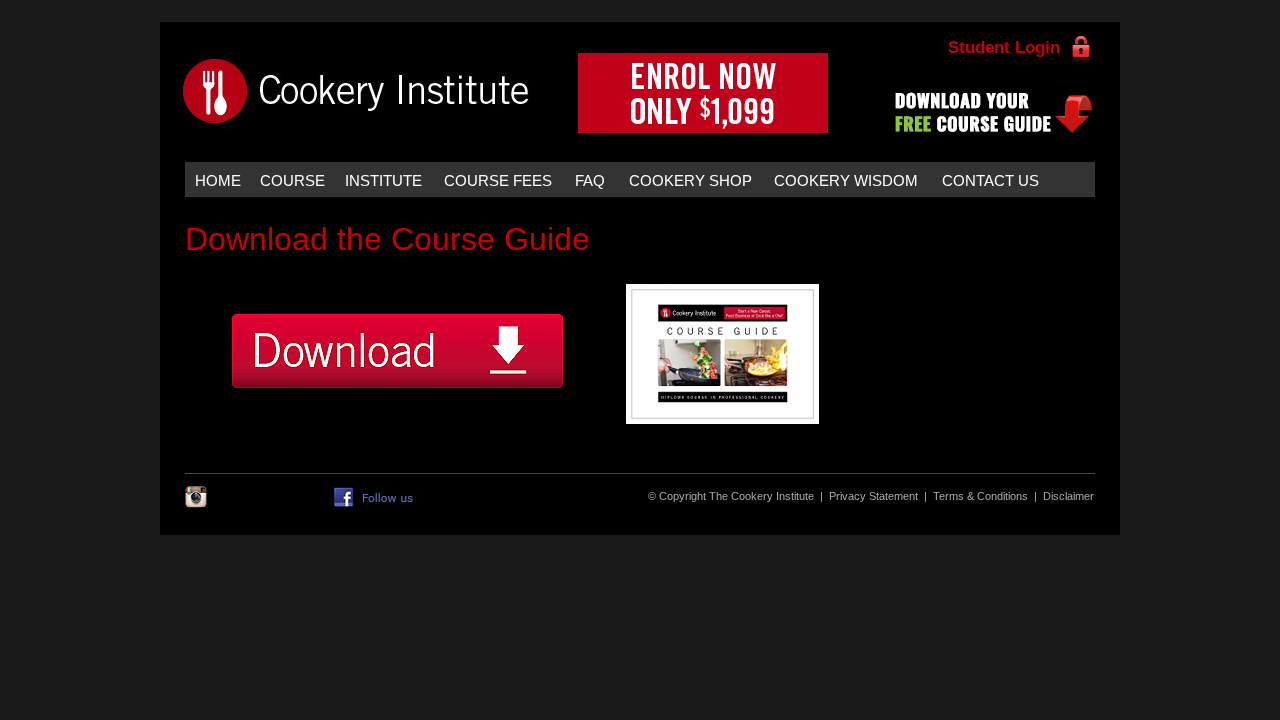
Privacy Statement (873, 496)
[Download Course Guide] (535, 424)
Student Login (1004, 47)
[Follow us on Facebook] (376, 507)
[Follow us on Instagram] (196, 503)
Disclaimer (1068, 496)
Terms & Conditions (980, 496)
